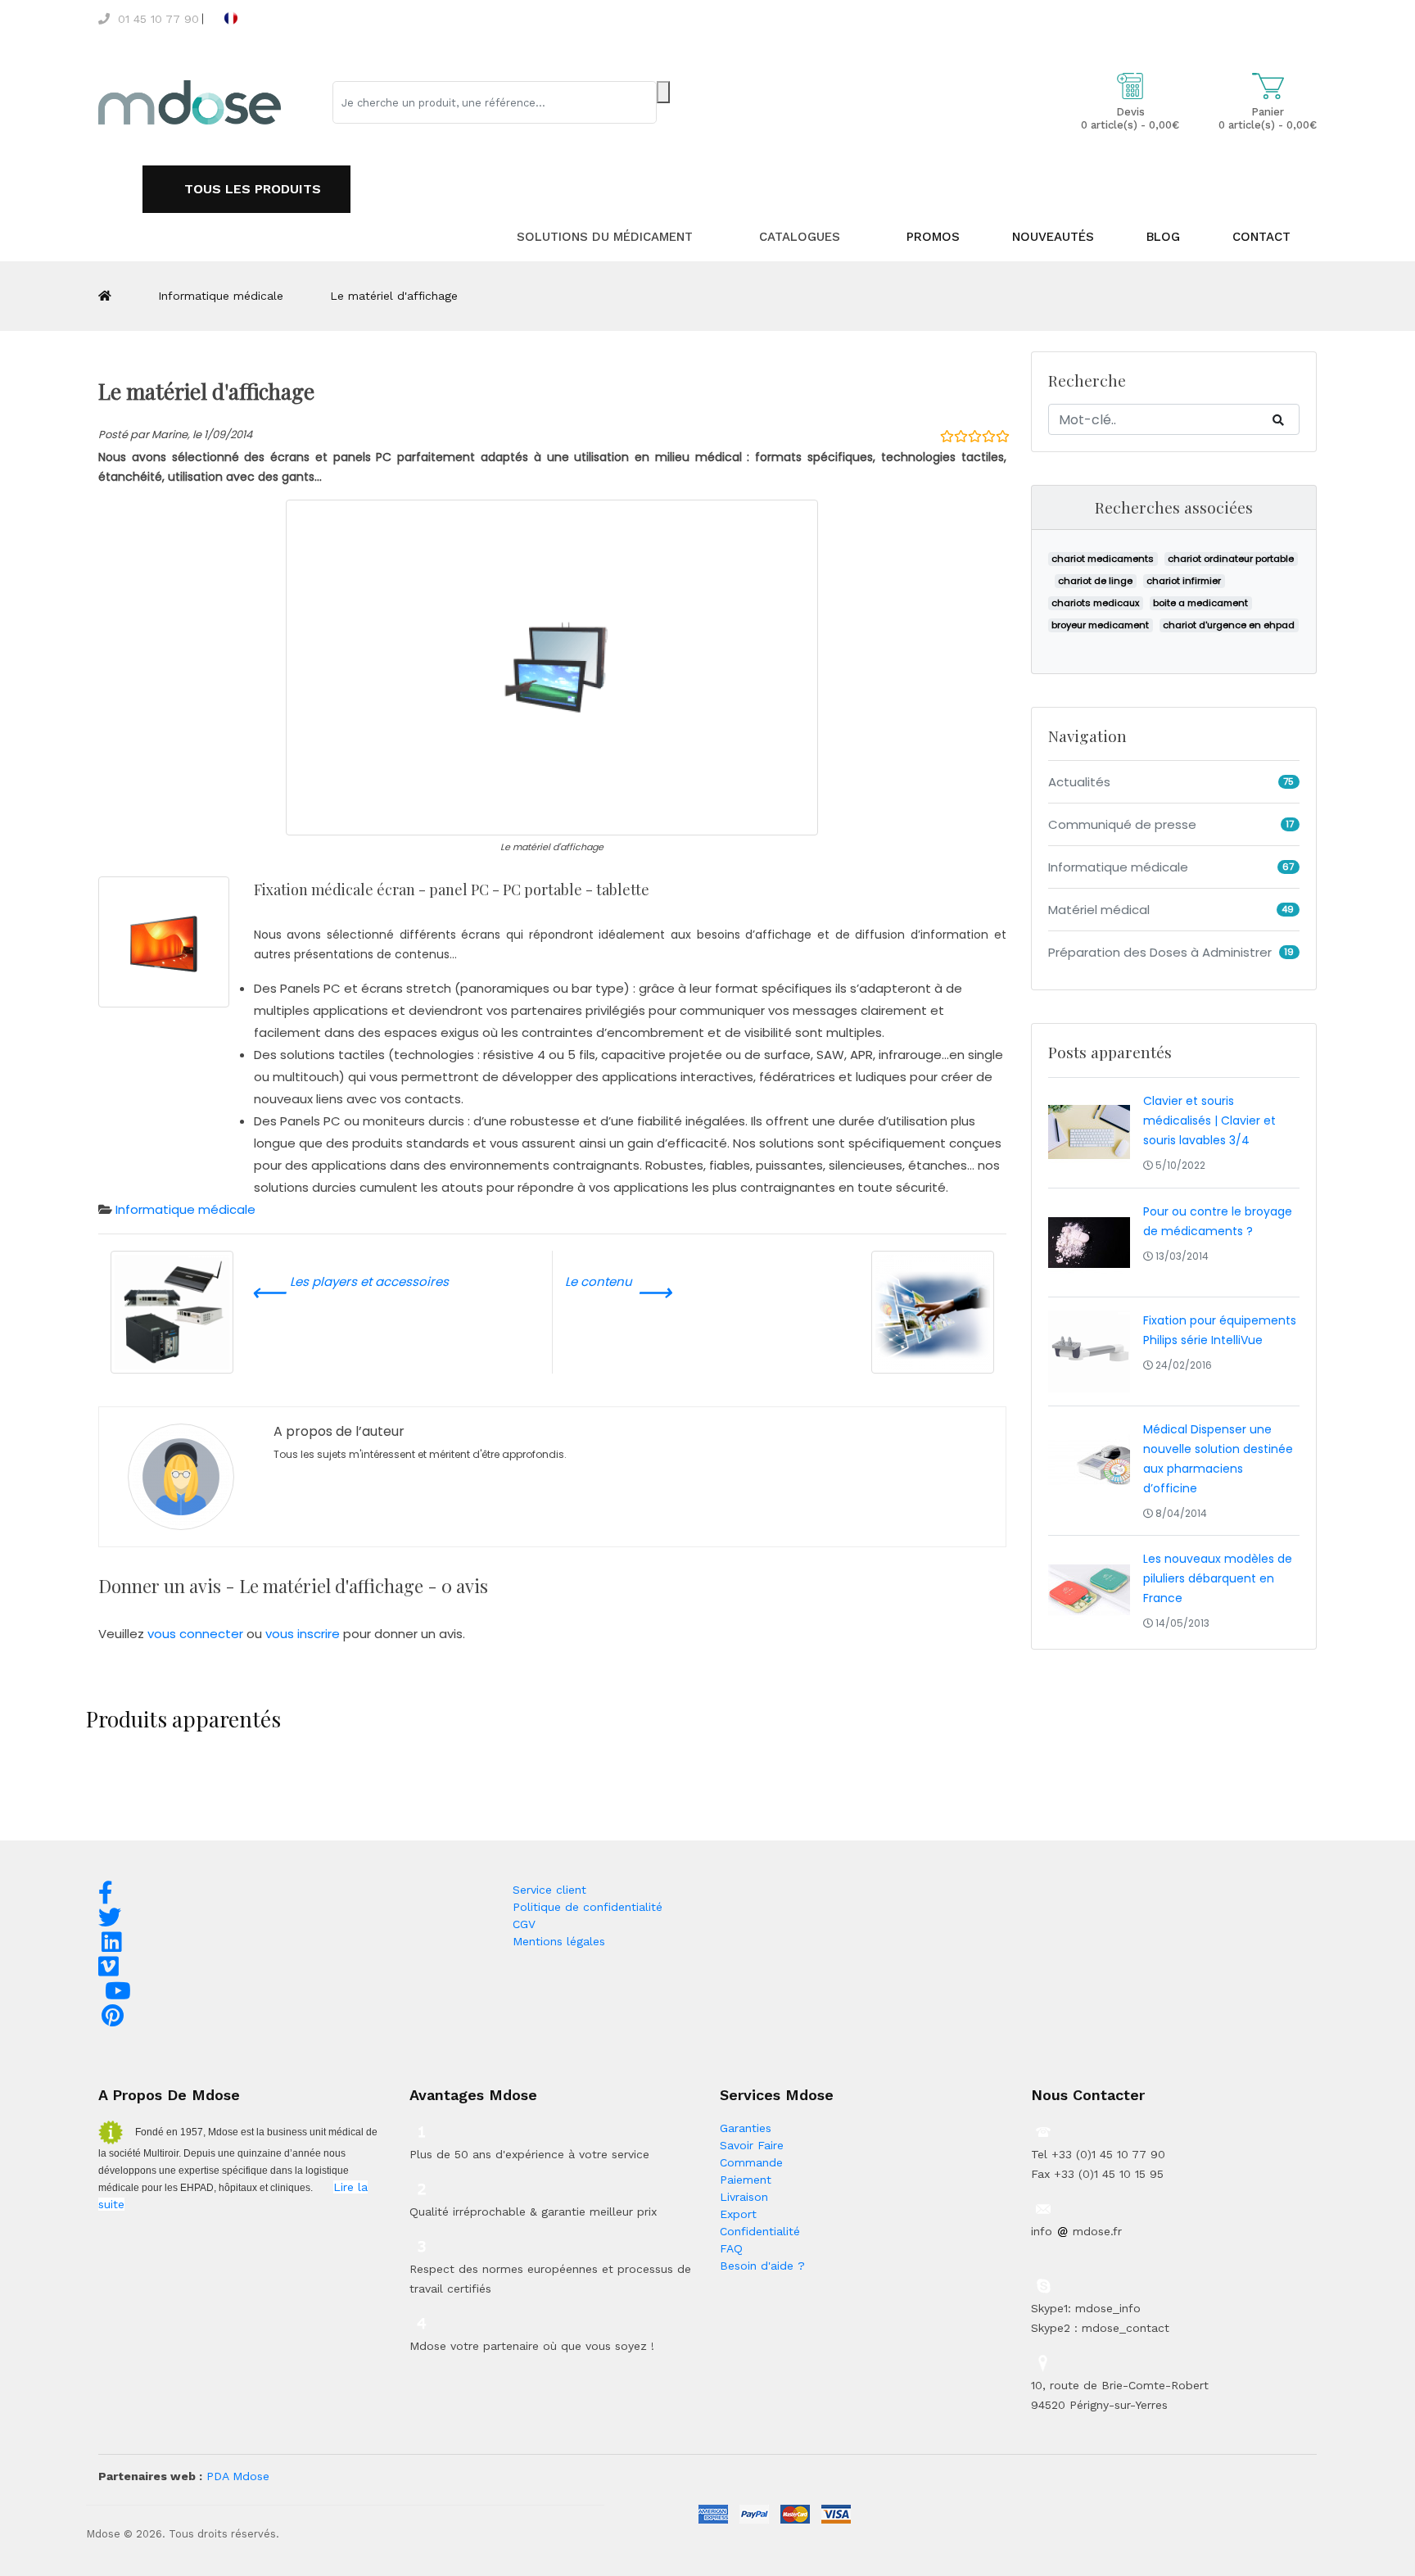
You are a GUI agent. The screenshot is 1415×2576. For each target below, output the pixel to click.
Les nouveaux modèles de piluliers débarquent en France (1218, 1578)
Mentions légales (559, 1941)
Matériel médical (1099, 910)
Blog (1163, 237)
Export (738, 2214)
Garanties (746, 2128)
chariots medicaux (1095, 603)
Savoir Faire (752, 2145)
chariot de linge (1095, 581)
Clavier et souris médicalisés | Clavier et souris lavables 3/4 (1209, 1120)
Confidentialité (760, 2231)
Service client (549, 1890)
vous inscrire (304, 1634)
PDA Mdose (238, 2476)
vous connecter (197, 1634)
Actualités (1079, 782)
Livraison (744, 2197)
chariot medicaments (1103, 559)
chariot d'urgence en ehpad (1229, 625)
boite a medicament (1200, 603)
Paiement (746, 2180)
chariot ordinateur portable (1231, 559)
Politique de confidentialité (588, 1907)
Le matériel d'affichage (394, 296)
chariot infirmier (1184, 581)
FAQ (731, 2248)
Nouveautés (1053, 237)
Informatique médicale (221, 296)
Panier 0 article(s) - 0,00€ (1268, 118)
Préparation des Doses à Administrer (1160, 952)
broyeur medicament (1100, 625)
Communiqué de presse (1122, 824)
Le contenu (618, 1291)
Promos (933, 237)
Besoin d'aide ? (762, 2266)
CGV (524, 1924)
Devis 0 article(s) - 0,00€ (1130, 118)
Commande (751, 2162)
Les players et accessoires (350, 1291)
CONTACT (1261, 237)
